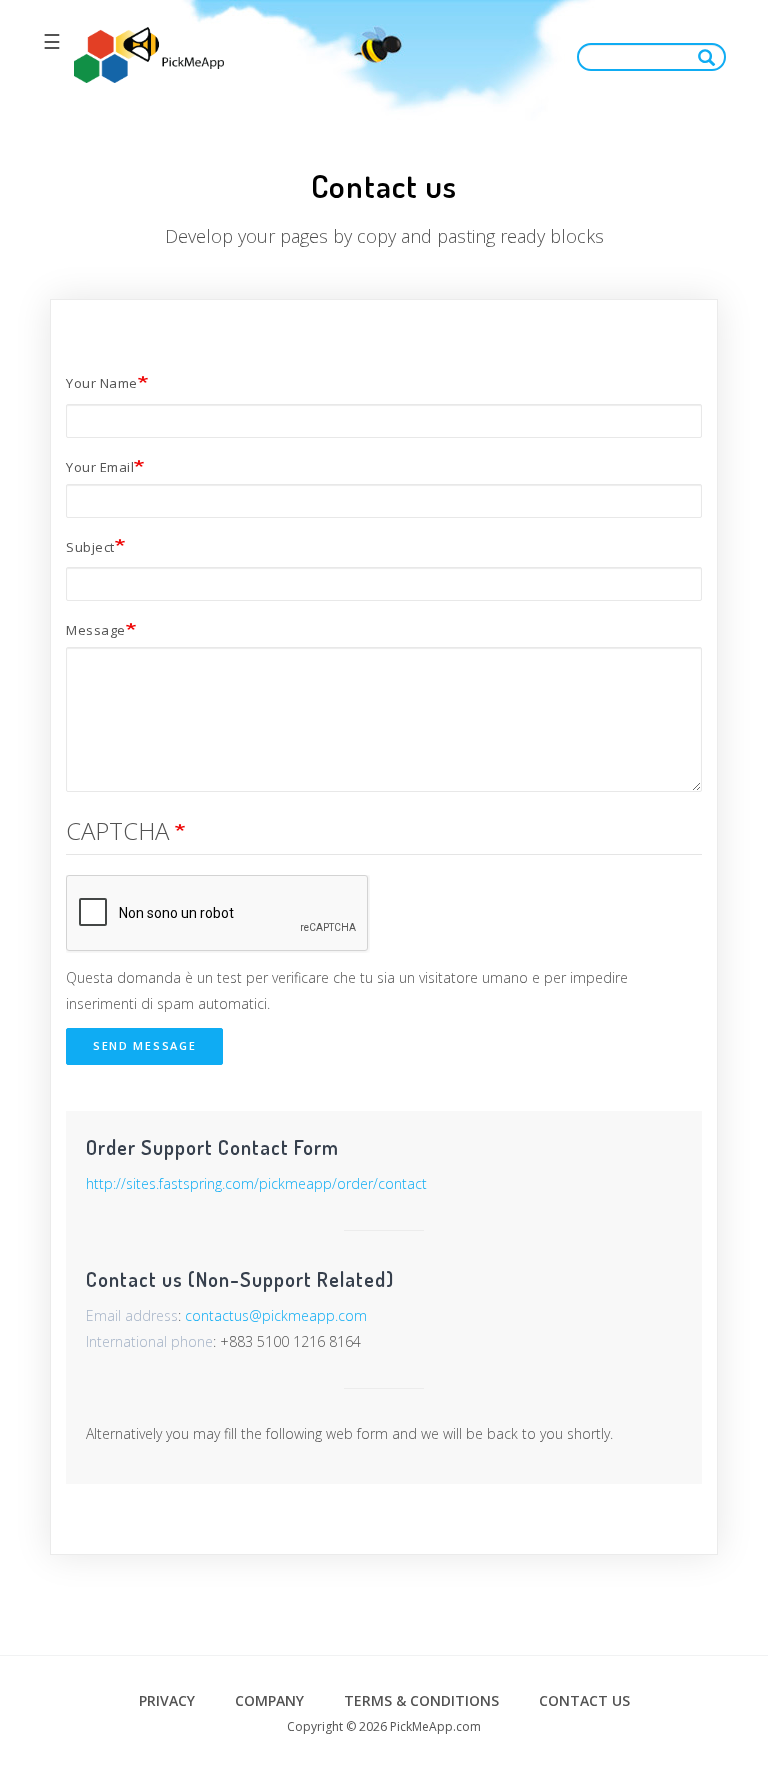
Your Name (102, 383)
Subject (90, 547)
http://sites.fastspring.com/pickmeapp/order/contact (256, 1183)
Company (269, 1700)
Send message (144, 1045)
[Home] (149, 55)
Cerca (711, 56)
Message (96, 630)
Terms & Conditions (421, 1700)
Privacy (167, 1700)
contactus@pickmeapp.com (276, 1315)
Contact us (584, 1700)
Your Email (100, 467)
